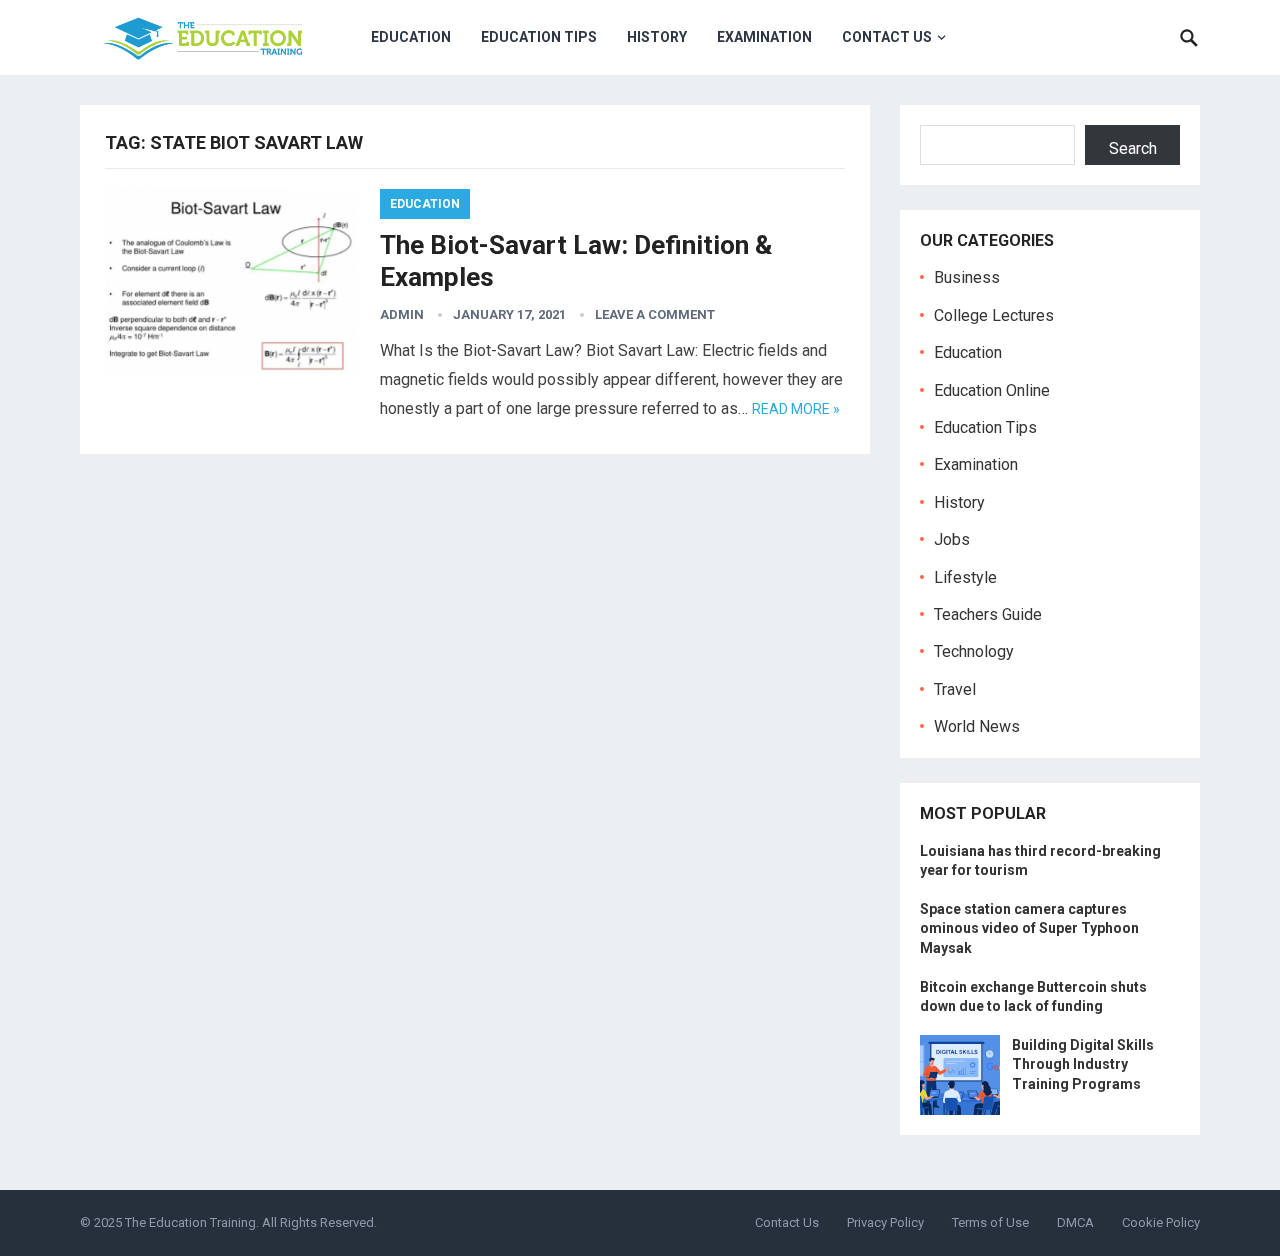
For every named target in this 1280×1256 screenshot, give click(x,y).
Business (967, 277)
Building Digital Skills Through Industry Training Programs (1083, 1064)
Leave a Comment (655, 314)
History (657, 37)
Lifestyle (965, 577)
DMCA (1075, 1222)
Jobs (952, 539)
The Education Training (190, 1222)
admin (402, 314)
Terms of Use (990, 1222)
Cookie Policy (1161, 1222)
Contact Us (887, 37)
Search (1133, 148)
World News (977, 726)
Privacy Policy (885, 1222)
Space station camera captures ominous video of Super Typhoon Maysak (1029, 928)
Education (411, 37)
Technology (974, 651)
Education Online (992, 390)
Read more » (796, 409)
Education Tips (539, 37)
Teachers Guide (988, 614)
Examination (764, 37)
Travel (955, 689)
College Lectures (994, 315)
